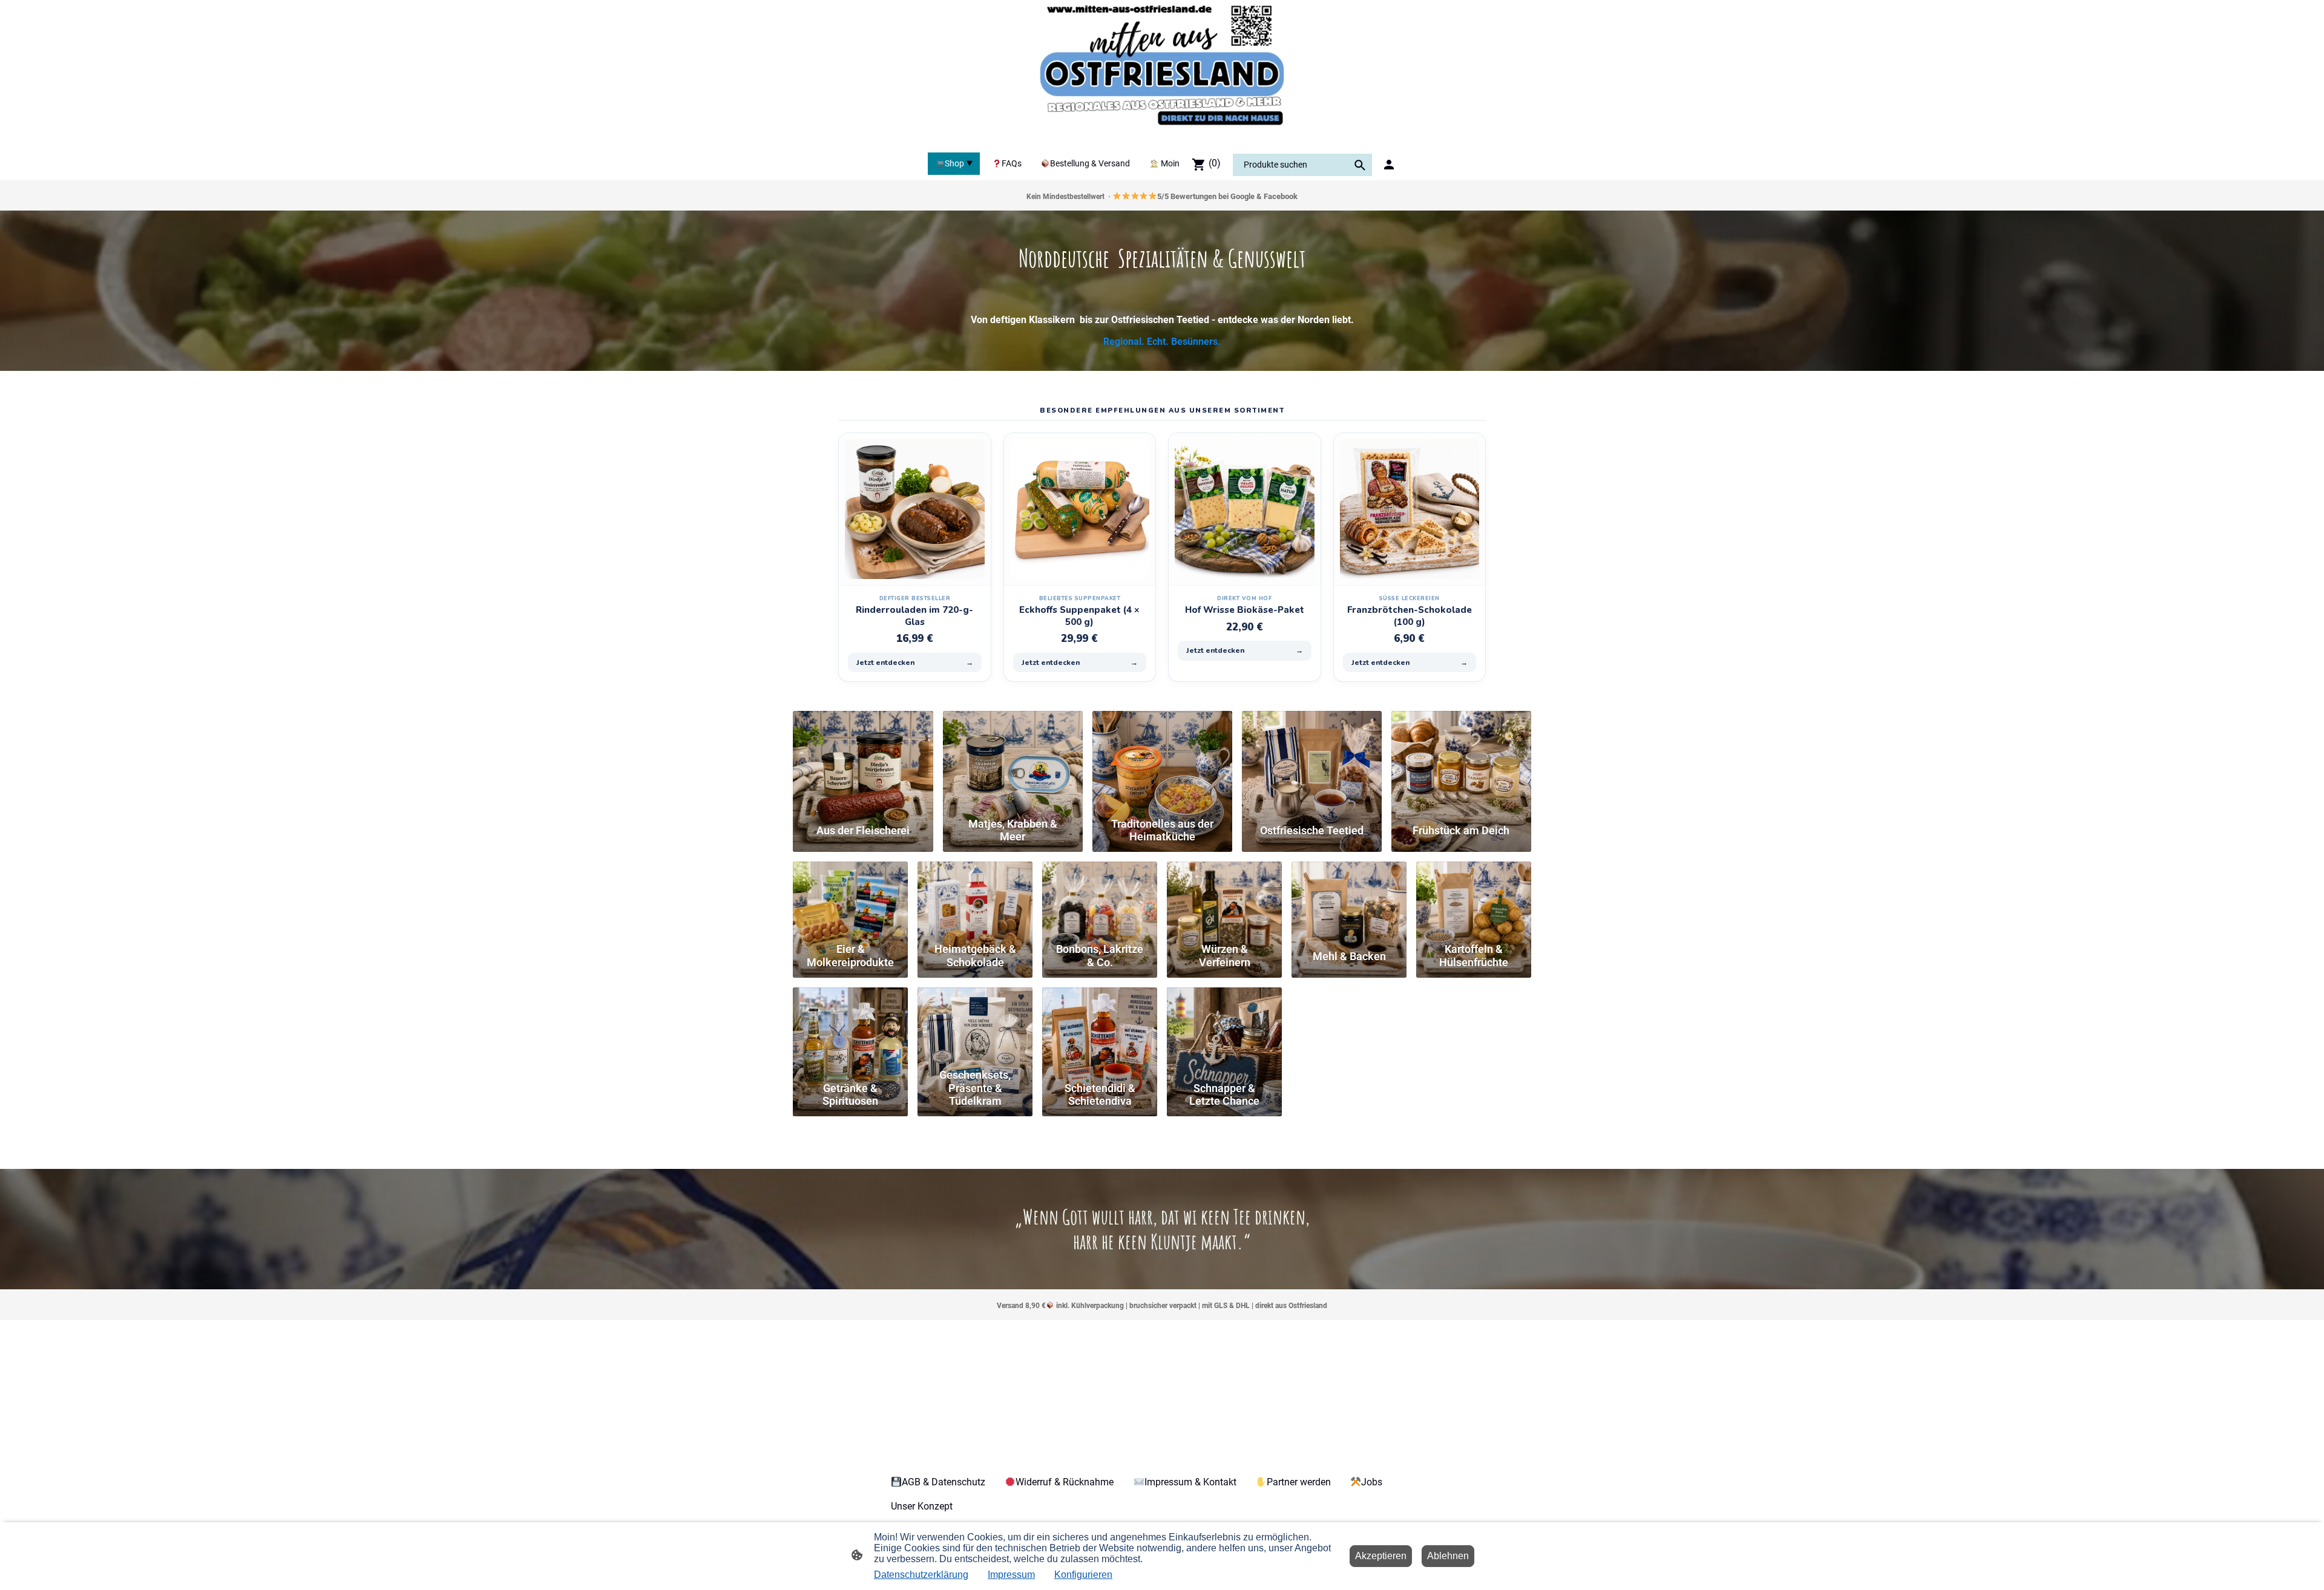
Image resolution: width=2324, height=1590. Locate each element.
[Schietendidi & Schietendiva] (1100, 1025)
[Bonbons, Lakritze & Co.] (1100, 899)
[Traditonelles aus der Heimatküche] (1162, 761)
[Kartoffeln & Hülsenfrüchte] (1474, 899)
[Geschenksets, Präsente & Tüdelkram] (975, 1025)
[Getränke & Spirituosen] (850, 1025)
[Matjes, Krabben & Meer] (1013, 761)
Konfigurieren (1083, 1575)
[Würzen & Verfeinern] (1224, 899)
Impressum (1011, 1575)
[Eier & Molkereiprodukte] (850, 899)
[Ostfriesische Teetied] (1312, 761)
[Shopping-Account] (1389, 165)
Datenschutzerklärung (921, 1575)
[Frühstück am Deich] (1461, 761)
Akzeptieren (1381, 1556)
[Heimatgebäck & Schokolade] (975, 899)
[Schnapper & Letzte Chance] (1224, 1025)
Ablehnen (1448, 1556)
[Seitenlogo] (1162, 74)
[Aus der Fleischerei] (863, 761)
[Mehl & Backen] (1349, 899)
